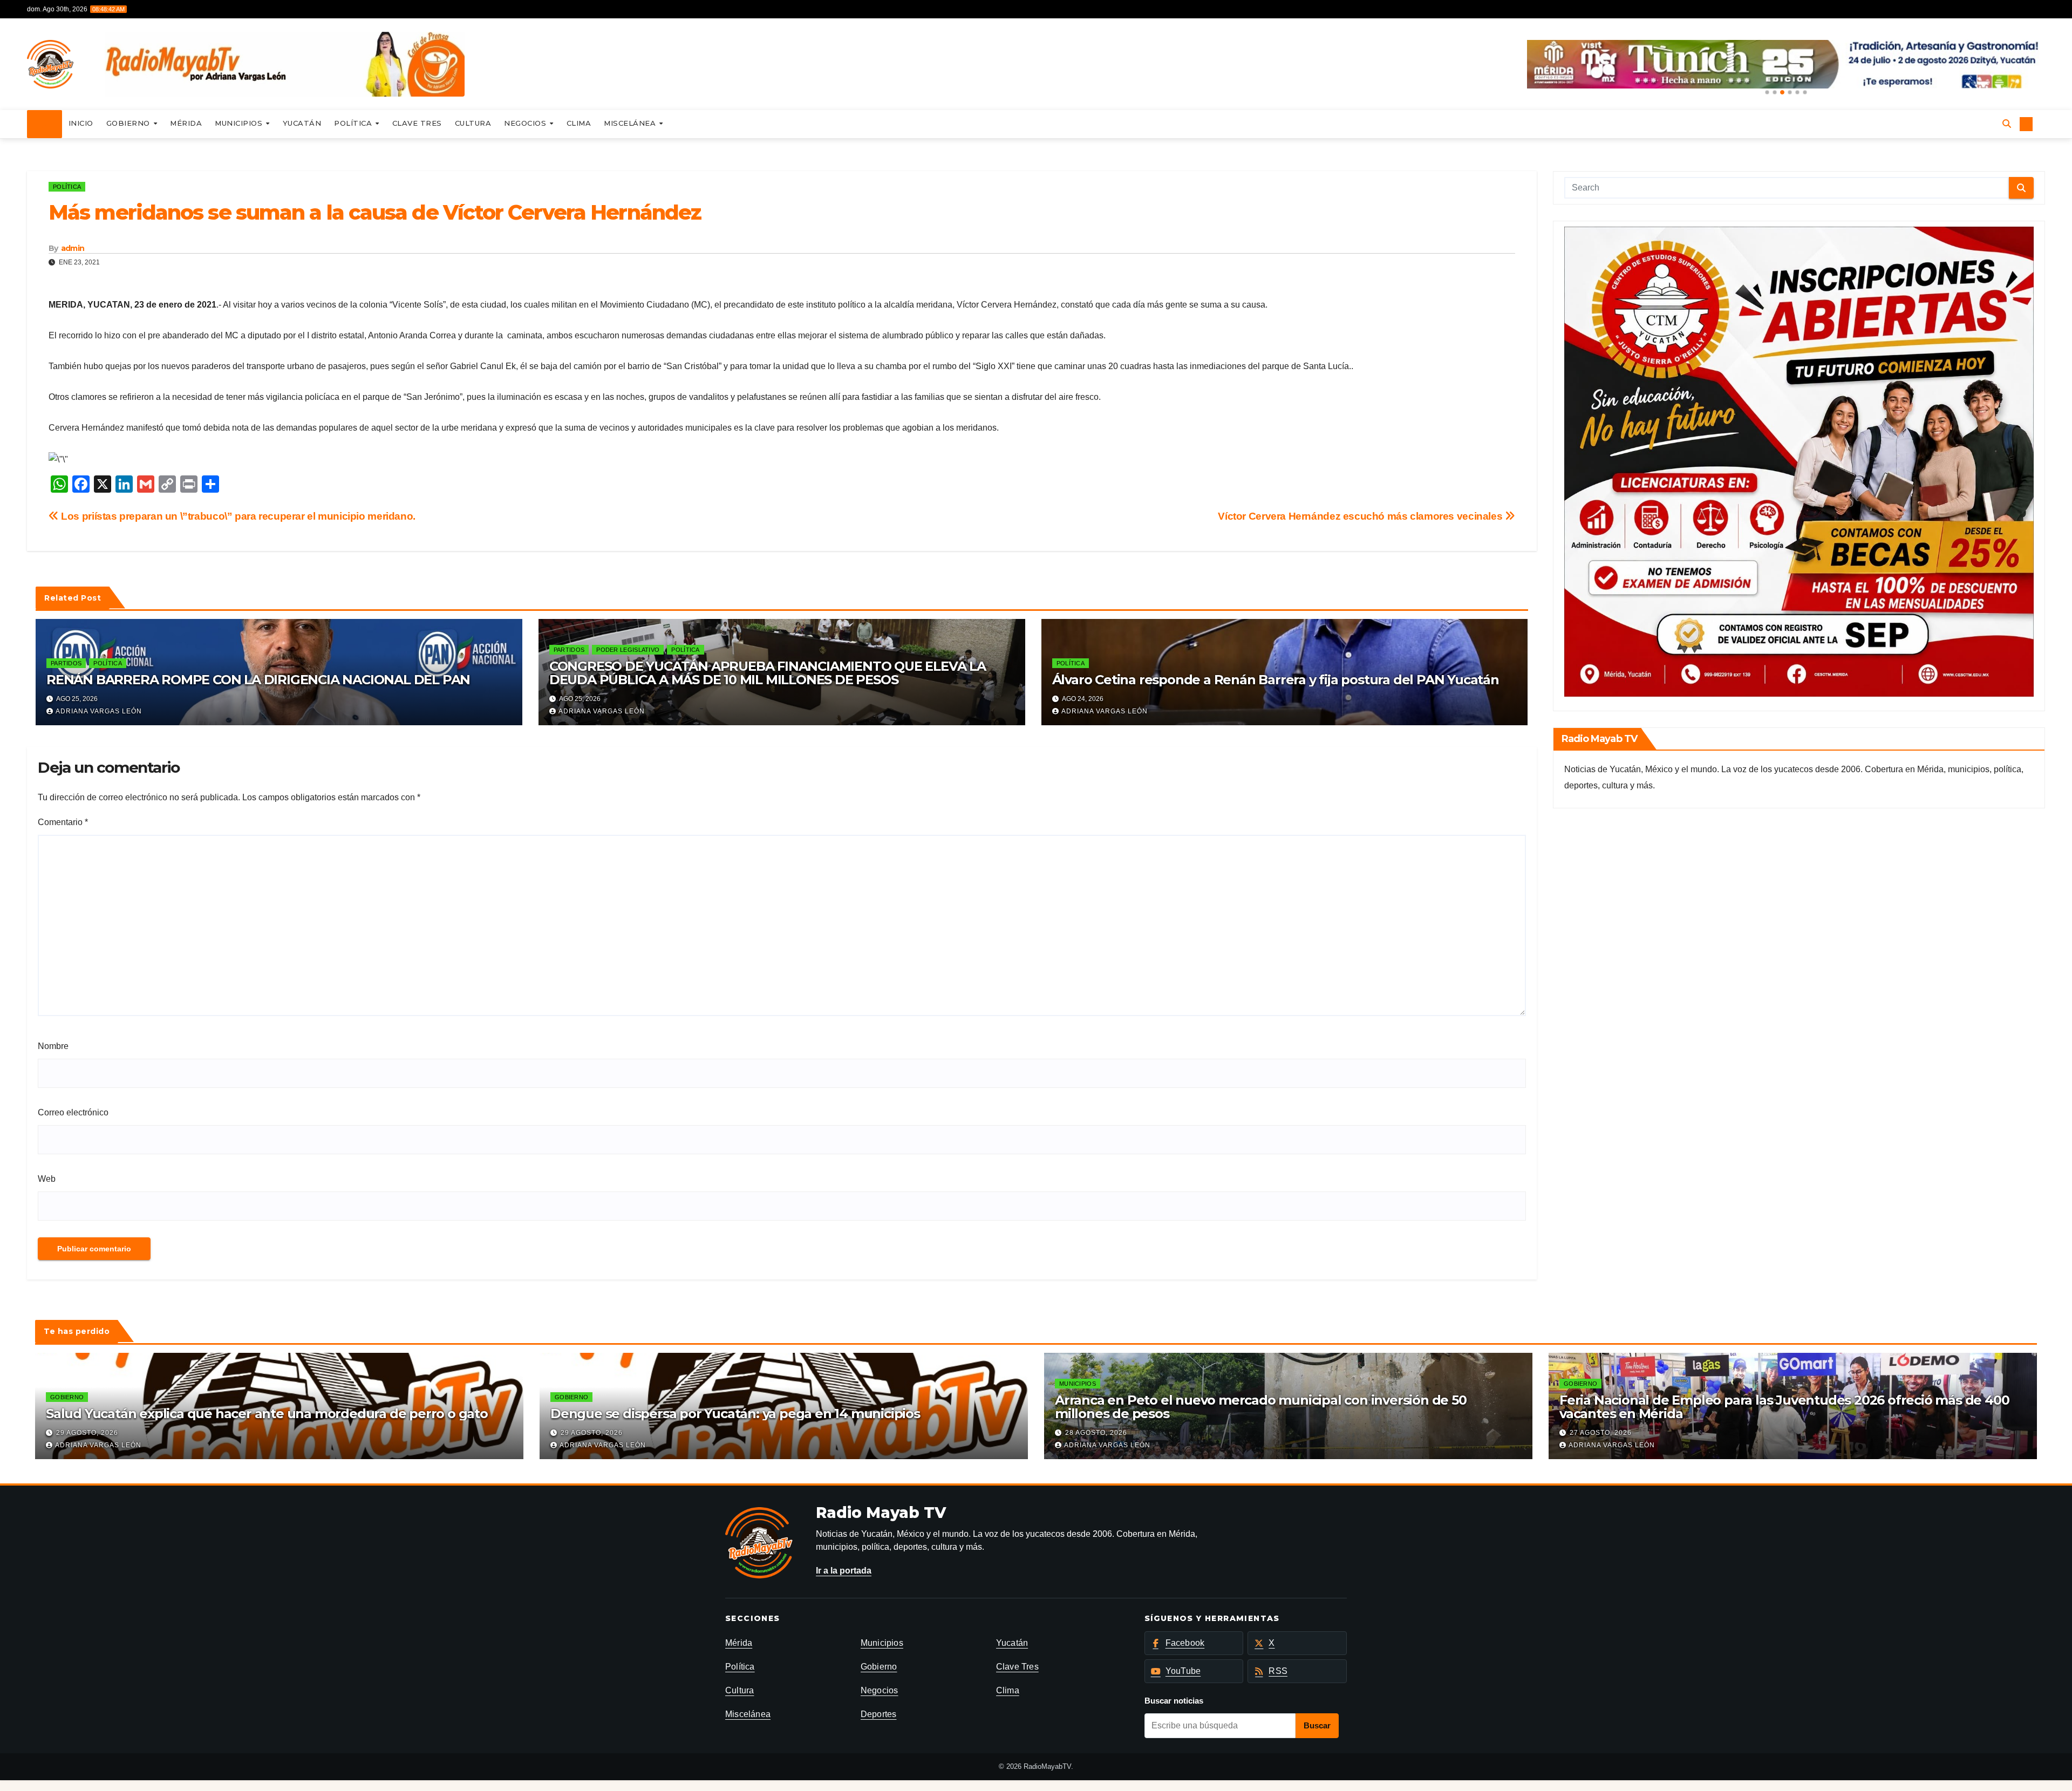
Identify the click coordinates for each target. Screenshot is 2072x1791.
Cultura (473, 123)
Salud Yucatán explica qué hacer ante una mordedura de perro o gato (267, 1414)
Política (354, 123)
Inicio (81, 123)
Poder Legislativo (628, 650)
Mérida (186, 123)
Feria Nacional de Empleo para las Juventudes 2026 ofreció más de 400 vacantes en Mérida (1784, 1407)
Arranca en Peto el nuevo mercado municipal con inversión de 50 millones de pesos (1261, 1407)
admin (73, 248)
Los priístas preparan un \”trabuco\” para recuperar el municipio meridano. (237, 516)
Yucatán (302, 123)
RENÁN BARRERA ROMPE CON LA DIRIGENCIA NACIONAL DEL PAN (258, 680)
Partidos (66, 663)
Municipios (240, 123)
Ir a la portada (844, 1571)
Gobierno (129, 123)
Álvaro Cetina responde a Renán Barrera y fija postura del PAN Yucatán (1276, 680)
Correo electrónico (73, 1112)
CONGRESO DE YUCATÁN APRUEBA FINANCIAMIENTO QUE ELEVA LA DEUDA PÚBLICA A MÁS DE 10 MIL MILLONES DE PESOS (768, 673)
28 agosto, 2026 (1096, 1433)
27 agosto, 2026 (1601, 1433)
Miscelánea (631, 123)
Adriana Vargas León (99, 711)
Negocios (526, 123)
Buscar (1317, 1725)
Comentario (63, 822)
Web (47, 1179)
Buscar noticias (1174, 1701)
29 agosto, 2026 (87, 1433)
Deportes (879, 1714)
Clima (579, 123)
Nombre (53, 1046)
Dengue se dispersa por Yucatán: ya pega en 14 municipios (735, 1414)
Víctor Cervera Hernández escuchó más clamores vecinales (1361, 516)
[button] (1767, 92)
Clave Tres (417, 123)
